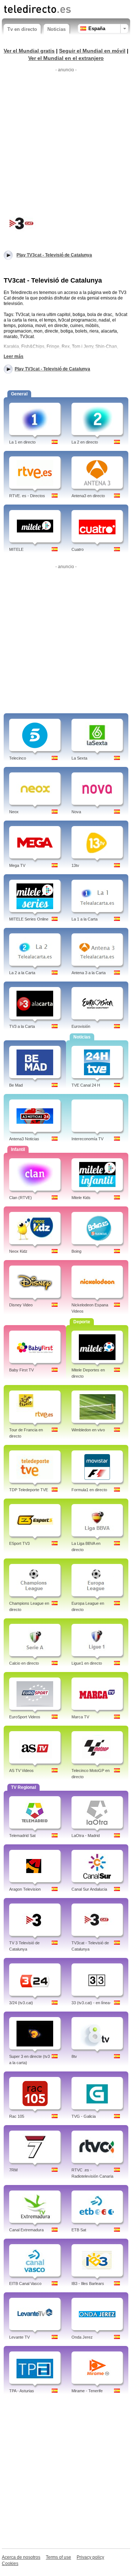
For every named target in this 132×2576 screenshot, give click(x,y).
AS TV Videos (21, 1770)
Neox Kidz (18, 1251)
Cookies (10, 2564)
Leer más (14, 356)
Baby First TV (21, 1370)
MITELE (16, 549)
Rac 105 (17, 2116)
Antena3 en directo (88, 496)
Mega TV (17, 865)
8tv (74, 2056)
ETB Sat (79, 2230)
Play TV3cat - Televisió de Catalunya (52, 369)
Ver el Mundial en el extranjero (66, 58)
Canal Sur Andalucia (89, 1889)
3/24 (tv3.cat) (21, 2003)
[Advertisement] (66, 141)
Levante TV (19, 2337)
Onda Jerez (82, 2337)
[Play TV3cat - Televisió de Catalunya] (22, 223)
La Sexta (79, 758)
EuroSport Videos (25, 1717)
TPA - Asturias (22, 2391)
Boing (76, 1251)
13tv (75, 865)
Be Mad (16, 1085)
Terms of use (58, 2557)
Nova (76, 812)
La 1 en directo (22, 442)
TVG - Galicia (84, 2116)
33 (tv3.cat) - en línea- (91, 2003)
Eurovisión (81, 1026)
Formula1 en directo (89, 1490)
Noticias (56, 29)
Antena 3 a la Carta (89, 973)
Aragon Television (25, 1889)
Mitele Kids (81, 1198)
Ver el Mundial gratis (29, 51)
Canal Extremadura (26, 2230)
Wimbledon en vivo (88, 1430)
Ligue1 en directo (87, 1663)
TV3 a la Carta (22, 1026)
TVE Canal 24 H (86, 1085)
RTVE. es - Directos (27, 496)
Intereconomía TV (87, 1139)
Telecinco (18, 758)
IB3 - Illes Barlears (88, 2283)
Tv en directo (22, 29)
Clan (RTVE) (21, 1198)
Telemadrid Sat (22, 1836)
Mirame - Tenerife (87, 2391)
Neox (14, 812)
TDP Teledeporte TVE (29, 1490)
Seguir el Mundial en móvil (92, 51)
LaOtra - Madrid (86, 1836)
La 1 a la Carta (85, 919)
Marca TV (80, 1717)
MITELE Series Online (29, 919)
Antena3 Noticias (24, 1139)
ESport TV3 (19, 1543)
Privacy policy (90, 2557)
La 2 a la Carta (22, 973)
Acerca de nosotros (21, 2557)
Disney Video (21, 1305)
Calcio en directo (24, 1663)
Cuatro (78, 549)
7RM (13, 2170)
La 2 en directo (85, 442)
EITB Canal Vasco (25, 2283)
